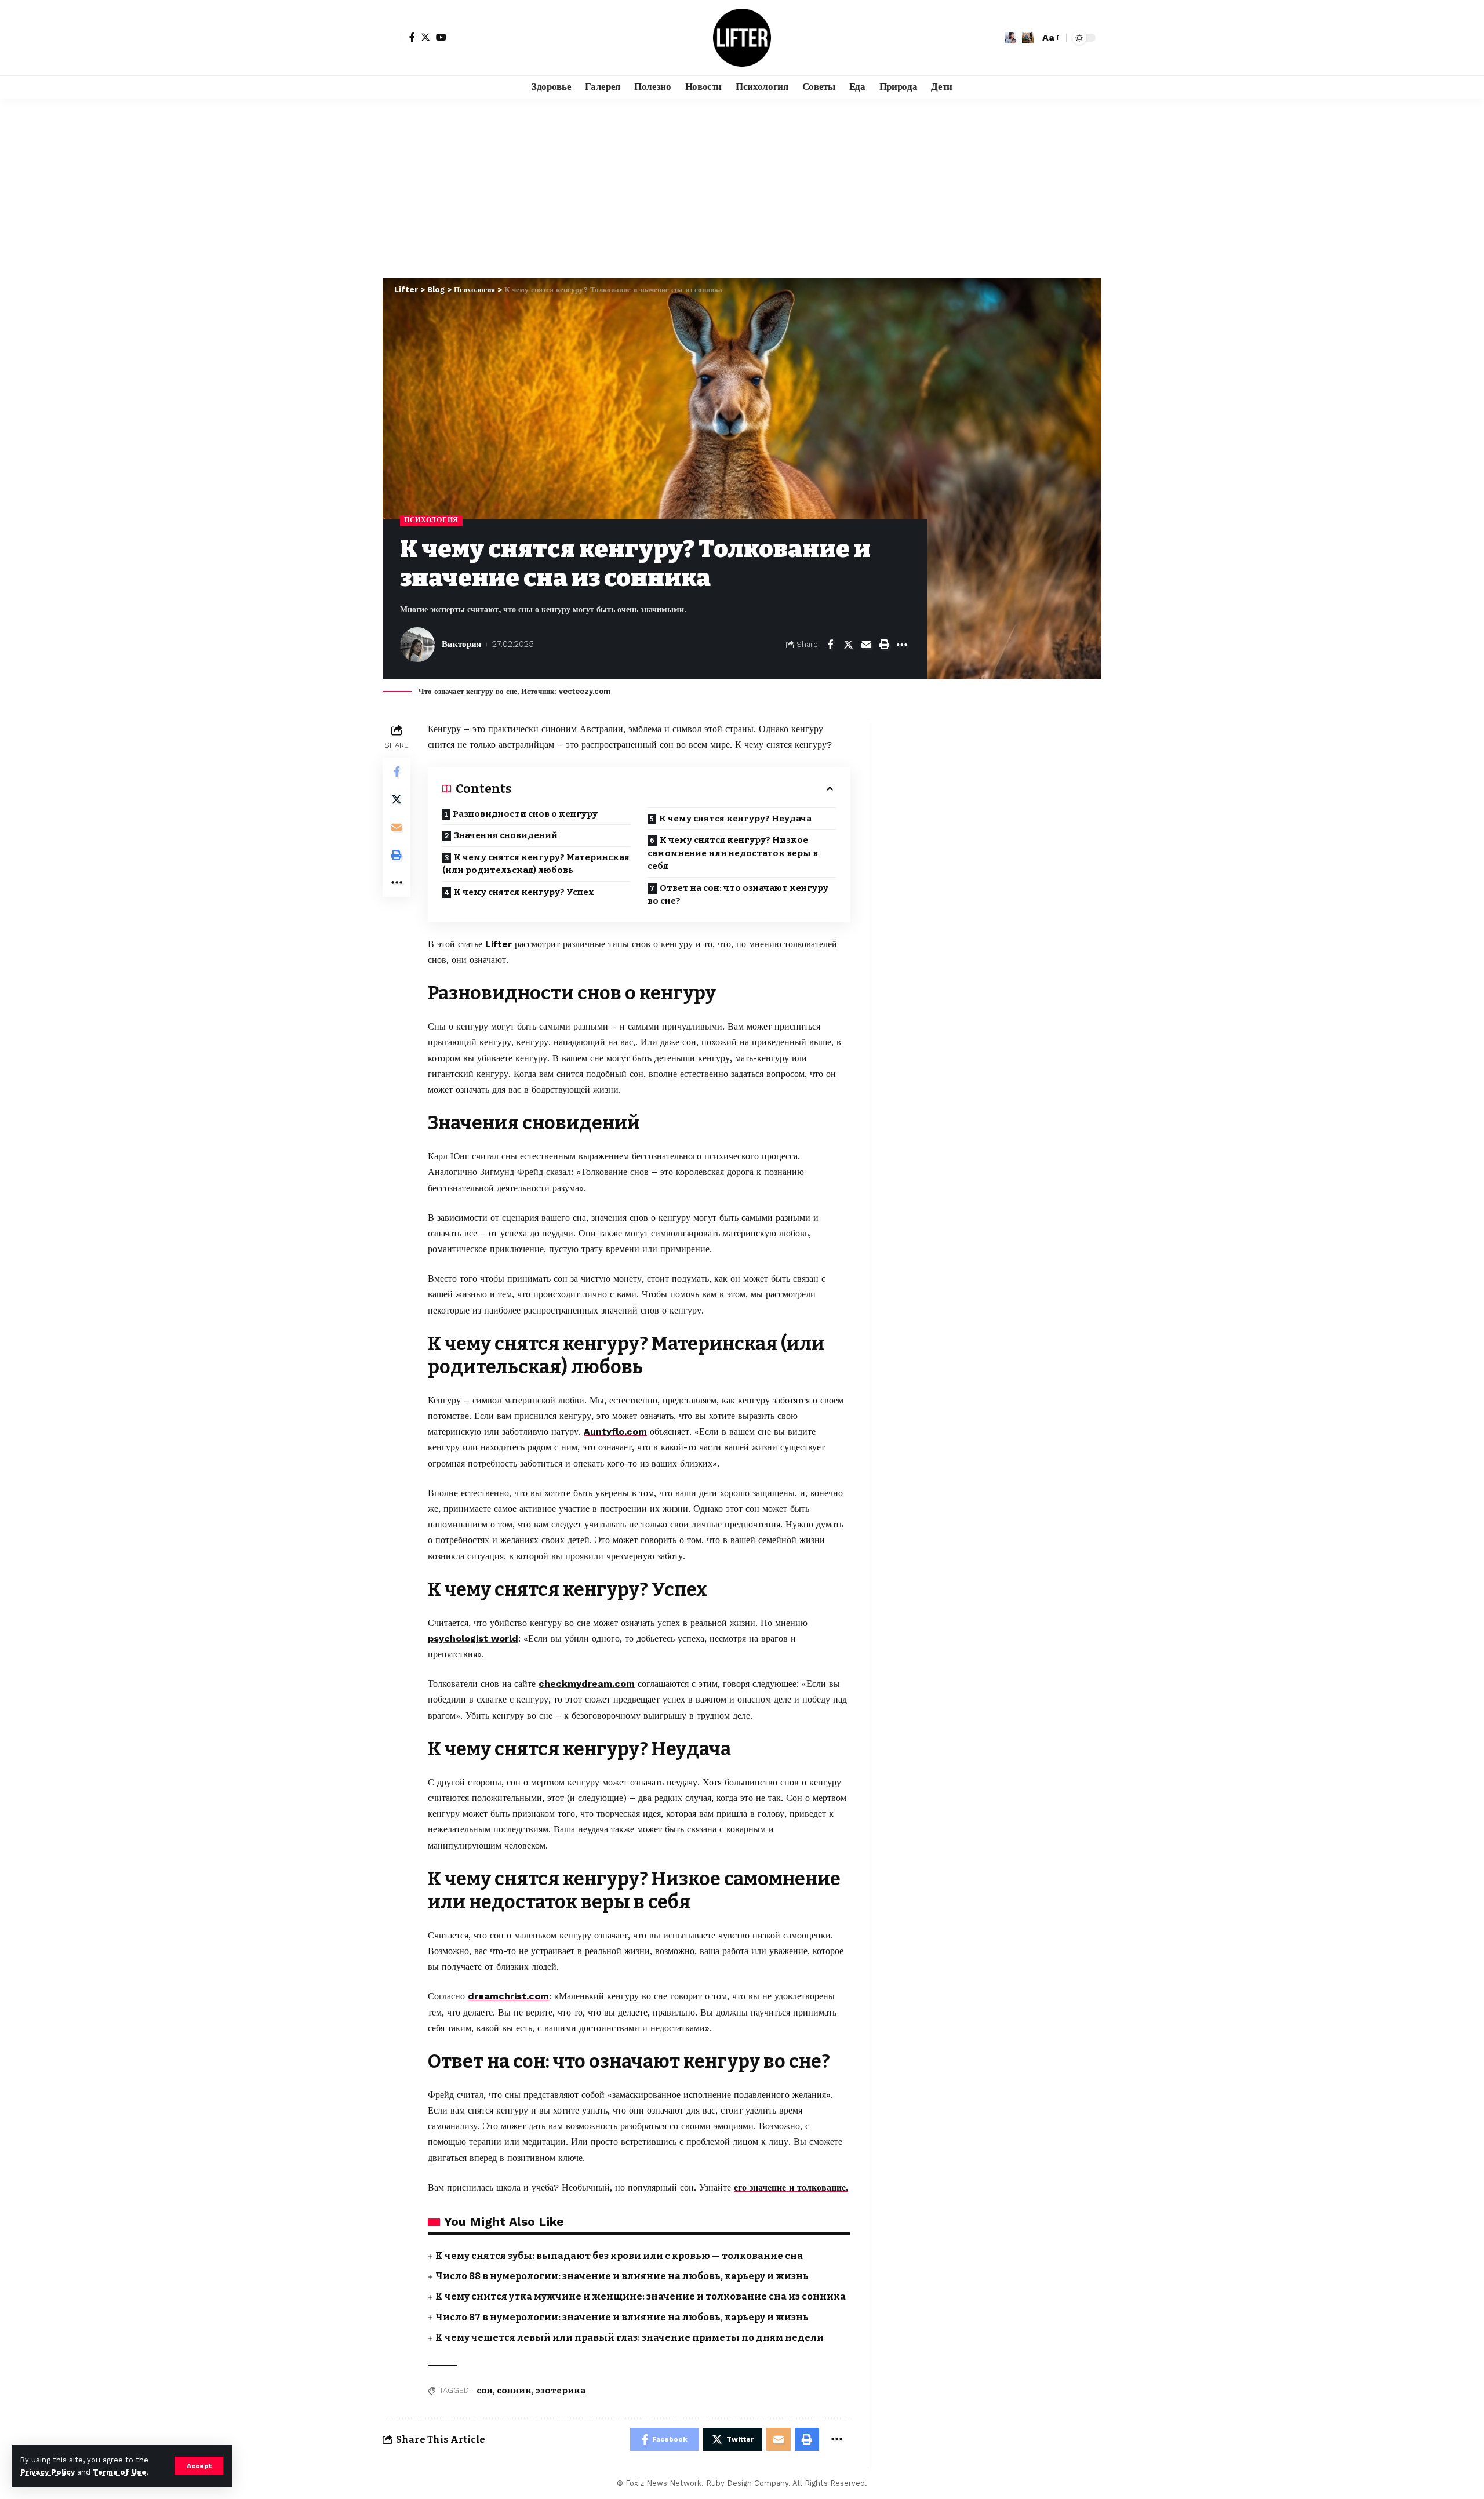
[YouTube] (441, 37)
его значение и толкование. (791, 2187)
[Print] (884, 645)
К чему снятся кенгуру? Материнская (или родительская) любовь (536, 864)
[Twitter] (425, 37)
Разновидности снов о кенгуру (525, 814)
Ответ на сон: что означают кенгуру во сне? (738, 895)
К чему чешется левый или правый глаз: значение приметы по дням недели (630, 2338)
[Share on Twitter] (848, 645)
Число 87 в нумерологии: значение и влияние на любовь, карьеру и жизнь (622, 2317)
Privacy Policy (48, 2472)
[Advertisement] (742, 185)
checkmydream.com (587, 1684)
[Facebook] (412, 37)
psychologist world (473, 1638)
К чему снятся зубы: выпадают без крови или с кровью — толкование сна (619, 2256)
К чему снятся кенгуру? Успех (524, 892)
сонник (514, 2391)
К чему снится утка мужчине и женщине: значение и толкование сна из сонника (641, 2296)
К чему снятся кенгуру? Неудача (735, 819)
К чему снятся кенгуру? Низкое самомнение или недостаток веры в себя (733, 853)
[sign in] (393, 38)
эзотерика (561, 2391)
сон (485, 2391)
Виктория (461, 644)
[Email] (866, 645)
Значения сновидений (506, 835)
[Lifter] (742, 38)
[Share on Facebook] (830, 645)
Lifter (499, 944)
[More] (902, 645)
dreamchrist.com (508, 1996)
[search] (1028, 38)
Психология (431, 520)
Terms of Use (119, 2472)
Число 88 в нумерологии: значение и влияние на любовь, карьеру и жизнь (622, 2276)
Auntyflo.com (615, 1432)
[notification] (1010, 38)
